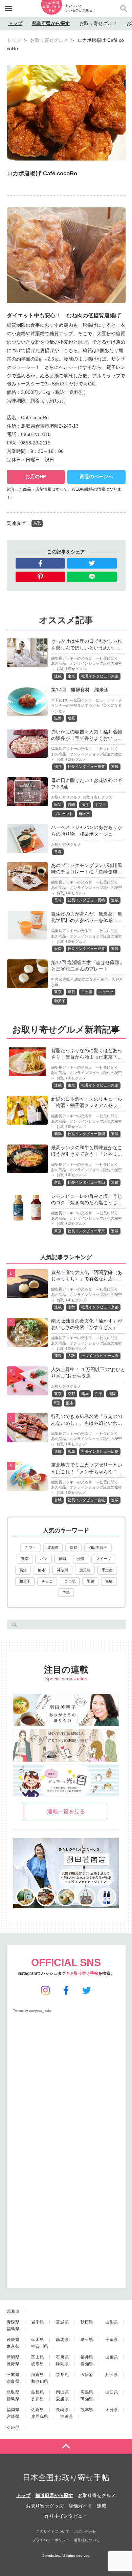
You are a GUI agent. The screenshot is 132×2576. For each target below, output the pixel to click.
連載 (58, 676)
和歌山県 (40, 2381)
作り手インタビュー (66, 2516)
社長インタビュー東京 (100, 676)
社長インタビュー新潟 (86, 1134)
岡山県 (62, 2392)
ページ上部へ (66, 2446)
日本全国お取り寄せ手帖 (66, 2478)
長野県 (13, 2364)
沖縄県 (67, 2416)
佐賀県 (38, 2410)
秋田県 (87, 2322)
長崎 (58, 900)
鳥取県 (13, 2392)
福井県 (87, 2357)
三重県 (13, 2375)
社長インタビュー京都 (100, 1307)
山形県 (112, 2322)
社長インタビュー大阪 (100, 1356)
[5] (28, 1486)
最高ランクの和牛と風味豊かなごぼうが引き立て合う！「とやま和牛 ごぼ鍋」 (87, 1154)
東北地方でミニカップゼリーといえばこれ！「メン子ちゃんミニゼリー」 (87, 1471)
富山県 (38, 2357)
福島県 (13, 2329)
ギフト (100, 805)
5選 (57, 1403)
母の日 (84, 814)
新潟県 (13, 2357)
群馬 (66, 1592)
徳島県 (13, 2399)
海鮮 (109, 1581)
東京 (71, 676)
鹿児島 (85, 1570)
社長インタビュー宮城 (86, 1500)
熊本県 (87, 2410)
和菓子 (60, 1001)
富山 (58, 1182)
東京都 (13, 2346)
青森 (58, 851)
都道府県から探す (51, 23)
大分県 (112, 2410)
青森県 (13, 2322)
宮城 (58, 1500)
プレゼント (63, 814)
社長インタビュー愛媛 (86, 949)
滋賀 (58, 718)
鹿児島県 (40, 2416)
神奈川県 (40, 2346)
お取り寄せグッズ (71, 669)
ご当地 (70, 1581)
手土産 (87, 992)
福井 (58, 766)
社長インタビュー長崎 (86, 900)
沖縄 (81, 1559)
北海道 (53, 1547)
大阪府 (87, 2375)
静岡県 (62, 2364)
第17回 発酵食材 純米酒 (80, 690)
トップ (15, 23)
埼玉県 (87, 2340)
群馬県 (62, 2340)
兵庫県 (112, 2375)
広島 (71, 1451)
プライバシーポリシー (51, 2540)
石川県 (62, 2357)
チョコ (47, 1581)
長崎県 (62, 2410)
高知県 (87, 2399)
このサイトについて (53, 2531)
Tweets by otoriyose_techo (32, 2011)
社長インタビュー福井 (86, 766)
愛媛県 (62, 2399)
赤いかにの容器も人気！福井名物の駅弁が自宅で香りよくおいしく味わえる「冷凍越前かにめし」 (87, 738)
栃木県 (38, 2340)
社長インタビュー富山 (86, 1182)
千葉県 (112, 2340)
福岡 (112, 1394)
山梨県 (112, 2357)
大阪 (71, 1356)
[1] (28, 1294)
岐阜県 (38, 2364)
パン (44, 1559)
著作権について (87, 2540)
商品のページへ (96, 476)
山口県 (112, 2392)
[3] (28, 1391)
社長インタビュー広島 (100, 1451)
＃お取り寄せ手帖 (82, 1973)
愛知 (58, 805)
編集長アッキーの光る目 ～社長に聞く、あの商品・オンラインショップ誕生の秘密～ (86, 664)
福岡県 (13, 2410)
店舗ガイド (80, 2506)
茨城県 (13, 2340)
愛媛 (58, 949)
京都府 (62, 2375)
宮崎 (71, 805)
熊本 (85, 1394)
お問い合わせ (85, 2531)
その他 (13, 2427)
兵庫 (98, 1394)
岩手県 (38, 2322)
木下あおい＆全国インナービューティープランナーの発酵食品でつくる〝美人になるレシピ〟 (86, 705)
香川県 (38, 2399)
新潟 (58, 1134)
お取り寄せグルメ (98, 23)
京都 (71, 1307)
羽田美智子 (98, 1547)
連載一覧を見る (66, 1811)
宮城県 (62, 2322)
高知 (23, 1570)
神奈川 (62, 1570)
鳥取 (37, 523)
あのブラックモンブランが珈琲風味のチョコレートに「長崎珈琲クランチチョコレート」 (87, 872)
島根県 (38, 2392)
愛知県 (87, 2364)
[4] (28, 1438)
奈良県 (13, 2381)
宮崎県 (13, 2416)
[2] (28, 1342)
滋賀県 (38, 2375)
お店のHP (36, 476)
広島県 (87, 2392)
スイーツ (106, 992)
